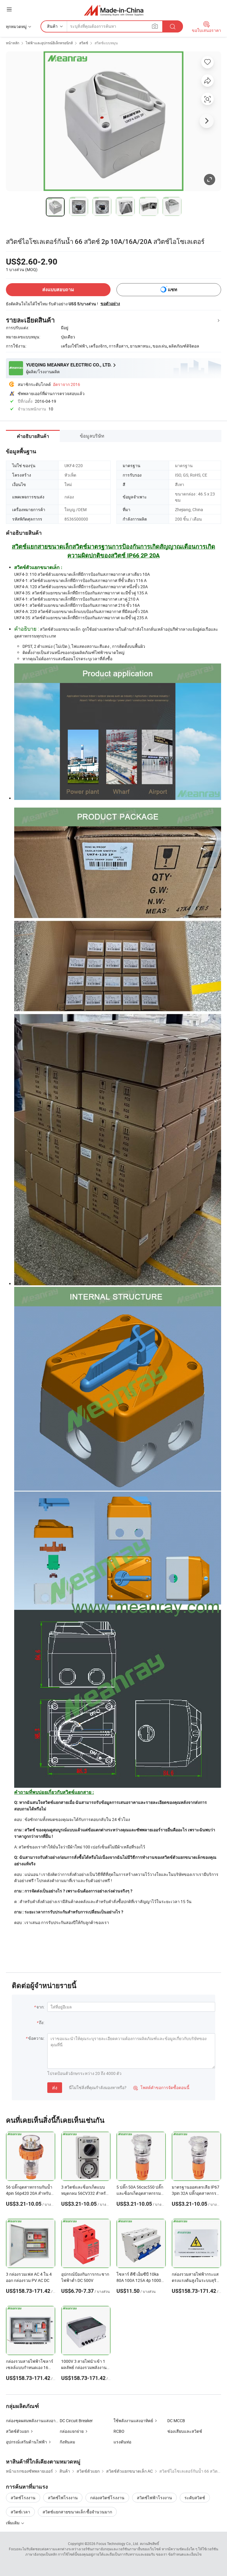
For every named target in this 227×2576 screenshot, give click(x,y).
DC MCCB (176, 2421)
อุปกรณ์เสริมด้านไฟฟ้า (26, 2442)
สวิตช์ (84, 43)
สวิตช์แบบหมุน (106, 43)
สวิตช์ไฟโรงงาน (63, 2498)
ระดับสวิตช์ (195, 2498)
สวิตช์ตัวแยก (17, 2431)
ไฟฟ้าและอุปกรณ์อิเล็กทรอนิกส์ (49, 43)
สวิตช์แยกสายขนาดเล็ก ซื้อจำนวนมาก (77, 2512)
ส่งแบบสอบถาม (58, 290)
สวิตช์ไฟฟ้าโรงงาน (154, 2498)
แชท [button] (173, 290)
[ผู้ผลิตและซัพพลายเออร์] (114, 10)
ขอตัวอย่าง (110, 304)
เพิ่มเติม (13, 2523)
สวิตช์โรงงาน (23, 2498)
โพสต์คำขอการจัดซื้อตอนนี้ (161, 2087)
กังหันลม (67, 2442)
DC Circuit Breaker (76, 2421)
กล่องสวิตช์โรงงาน (107, 2498)
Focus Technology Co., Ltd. (118, 2544)
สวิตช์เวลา (20, 2512)
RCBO (119, 2431)
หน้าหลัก (13, 43)
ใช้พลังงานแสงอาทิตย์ (133, 2421)
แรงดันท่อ (122, 2442)
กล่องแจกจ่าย (72, 2431)
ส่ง (55, 2088)
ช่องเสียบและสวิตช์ (185, 2431)
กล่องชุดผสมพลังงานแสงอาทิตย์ (35, 2421)
